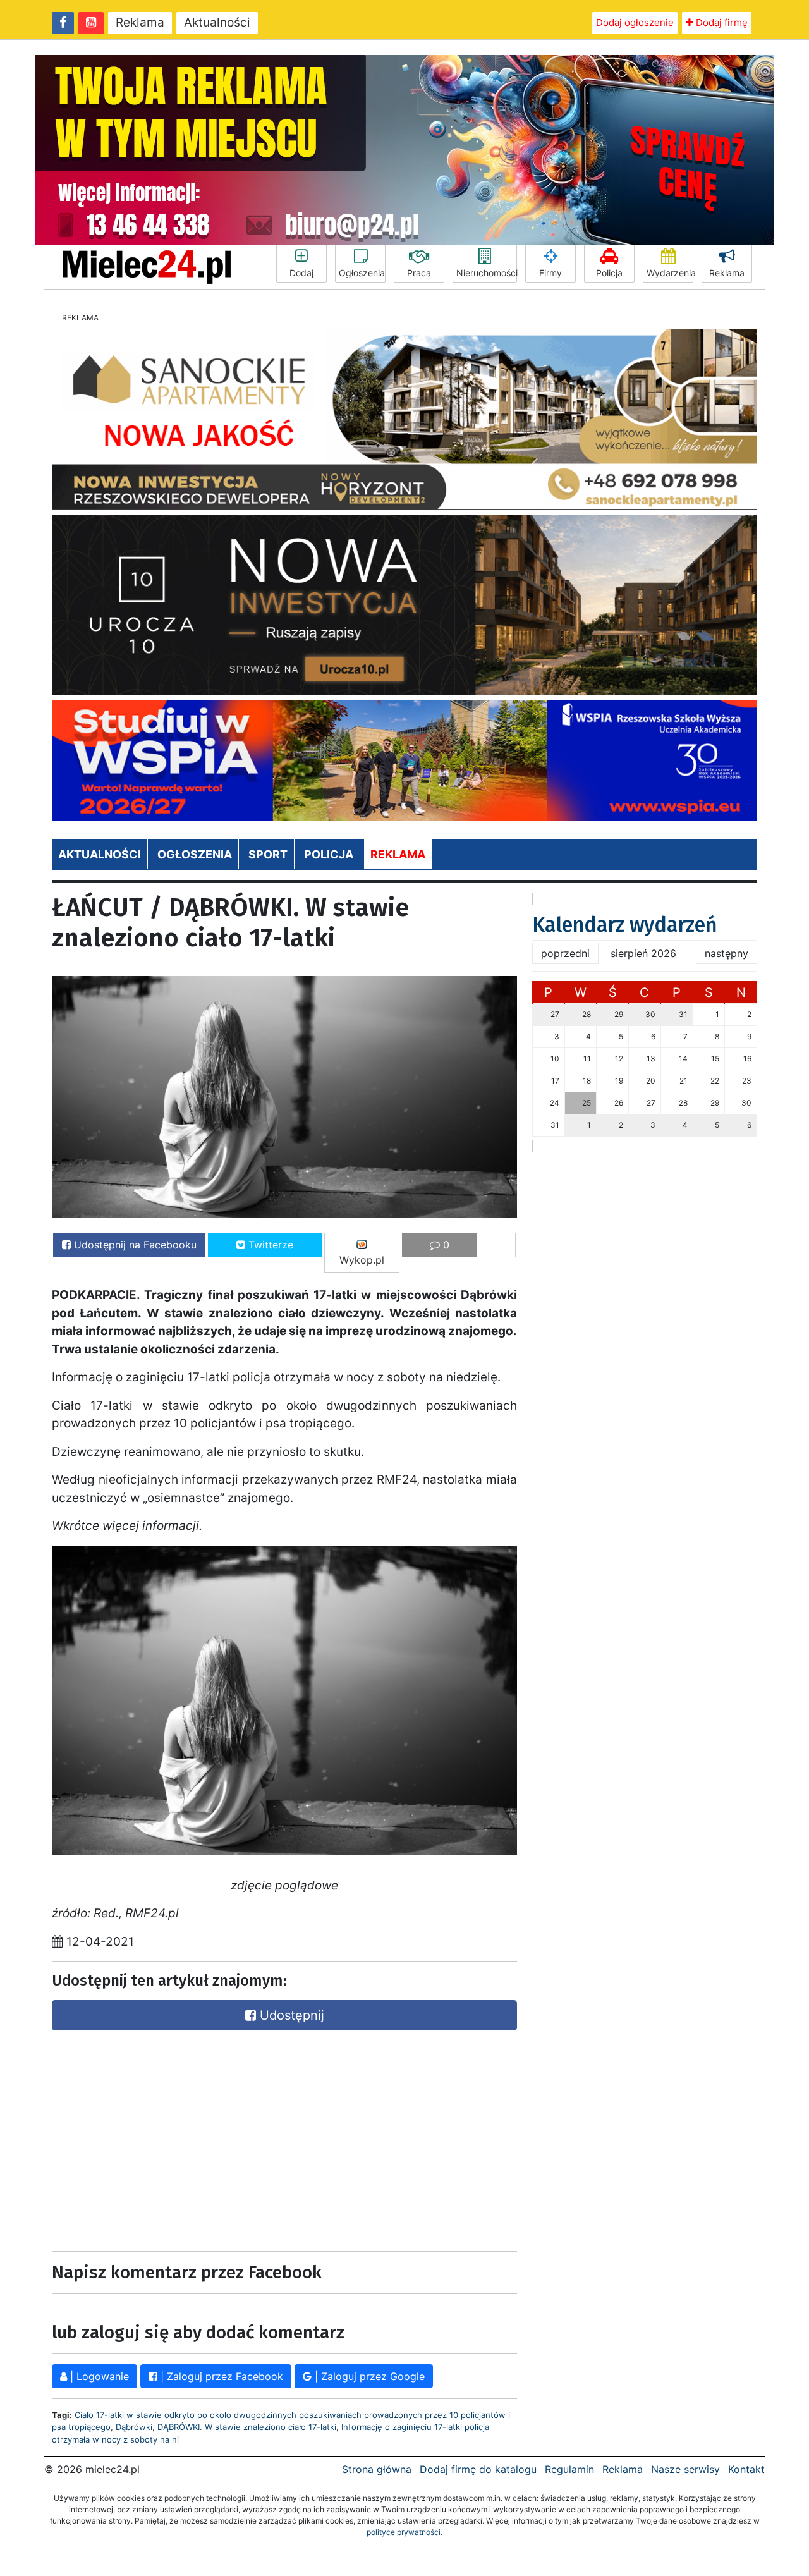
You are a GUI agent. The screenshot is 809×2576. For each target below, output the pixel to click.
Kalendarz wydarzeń (625, 925)
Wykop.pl (362, 1260)
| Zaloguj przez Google (368, 2376)
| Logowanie (98, 2376)
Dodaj (301, 273)
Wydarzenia (670, 273)
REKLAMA (398, 854)
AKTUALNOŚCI (100, 854)
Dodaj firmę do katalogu (478, 2469)
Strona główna (377, 2469)
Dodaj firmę (721, 22)
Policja (609, 273)
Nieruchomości (487, 273)
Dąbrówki (134, 2427)
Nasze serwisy (685, 2469)
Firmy (550, 273)
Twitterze (269, 1245)
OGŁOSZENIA (195, 854)
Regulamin (569, 2469)
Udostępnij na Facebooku (134, 1245)
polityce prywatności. (404, 2532)
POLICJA (329, 854)
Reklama (140, 22)
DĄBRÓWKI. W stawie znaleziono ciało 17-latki (247, 2427)
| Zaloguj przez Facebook (220, 2376)
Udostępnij (290, 2015)
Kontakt (746, 2469)
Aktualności (217, 22)
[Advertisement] (164, 2143)
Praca (419, 273)
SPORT (268, 854)
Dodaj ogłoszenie (635, 22)
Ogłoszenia (362, 273)
